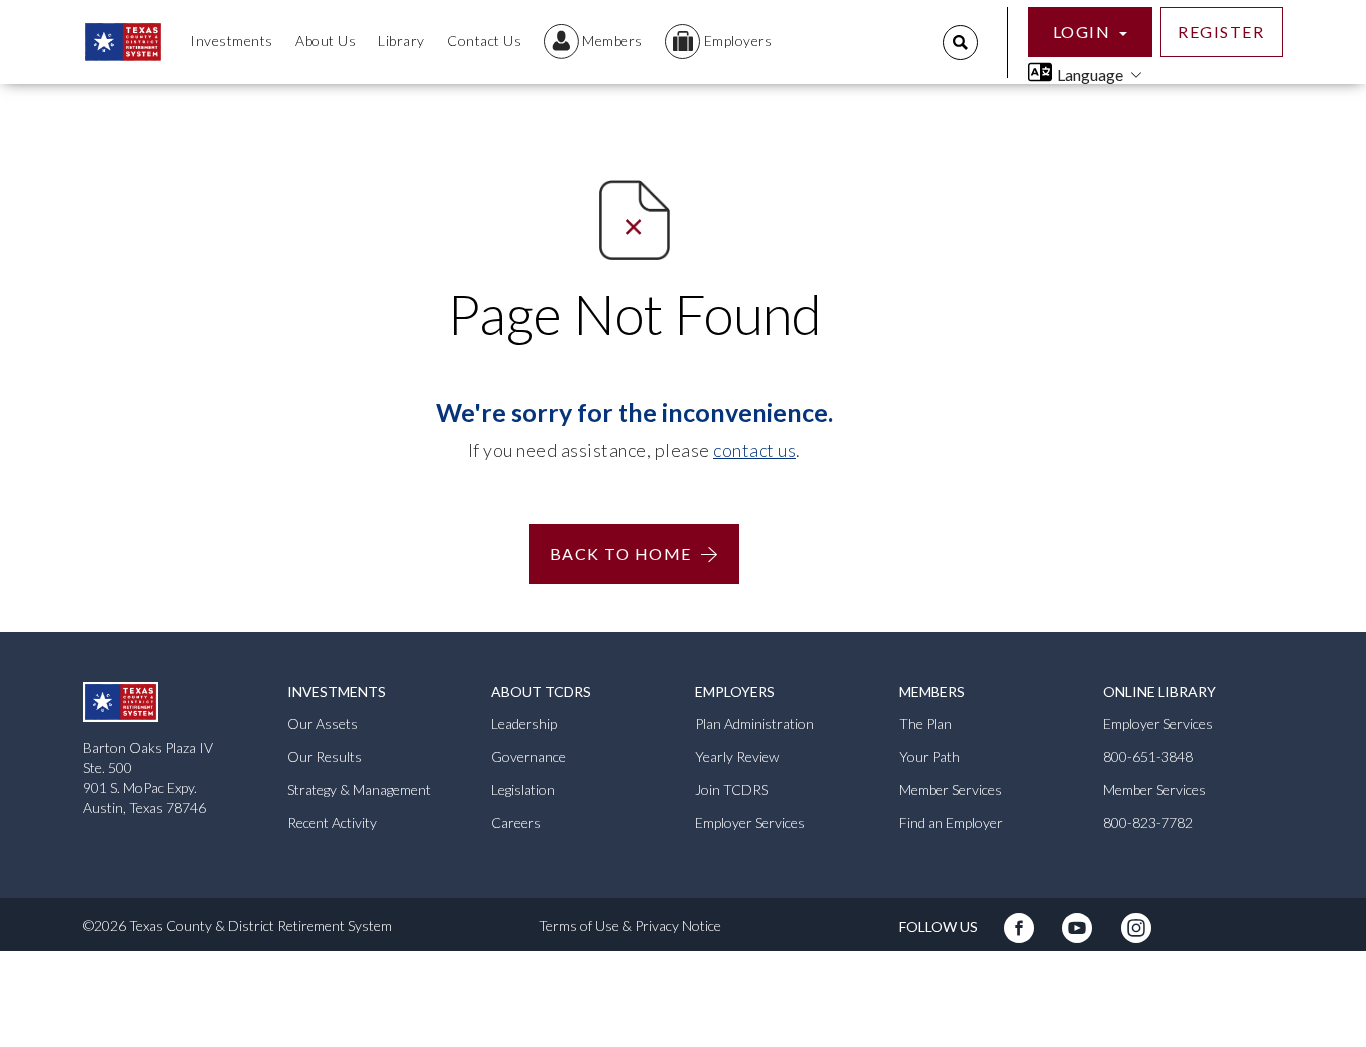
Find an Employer (951, 822)
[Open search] (960, 42)
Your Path (929, 756)
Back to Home (621, 553)
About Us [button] (325, 40)
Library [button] (401, 40)
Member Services (950, 789)
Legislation (523, 789)
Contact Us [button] (484, 40)
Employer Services (750, 822)
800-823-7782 (1148, 822)
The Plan (925, 723)
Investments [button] (231, 40)
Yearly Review (737, 756)
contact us (754, 450)
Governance (528, 756)
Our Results (324, 756)
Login (1084, 31)
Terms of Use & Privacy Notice (630, 925)
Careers (516, 822)
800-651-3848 (1148, 756)
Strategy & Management (359, 789)
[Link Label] (1020, 935)
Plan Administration (754, 723)
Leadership (524, 723)
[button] (593, 42)
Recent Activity (332, 822)
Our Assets (322, 723)
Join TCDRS (731, 789)
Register (1221, 31)
